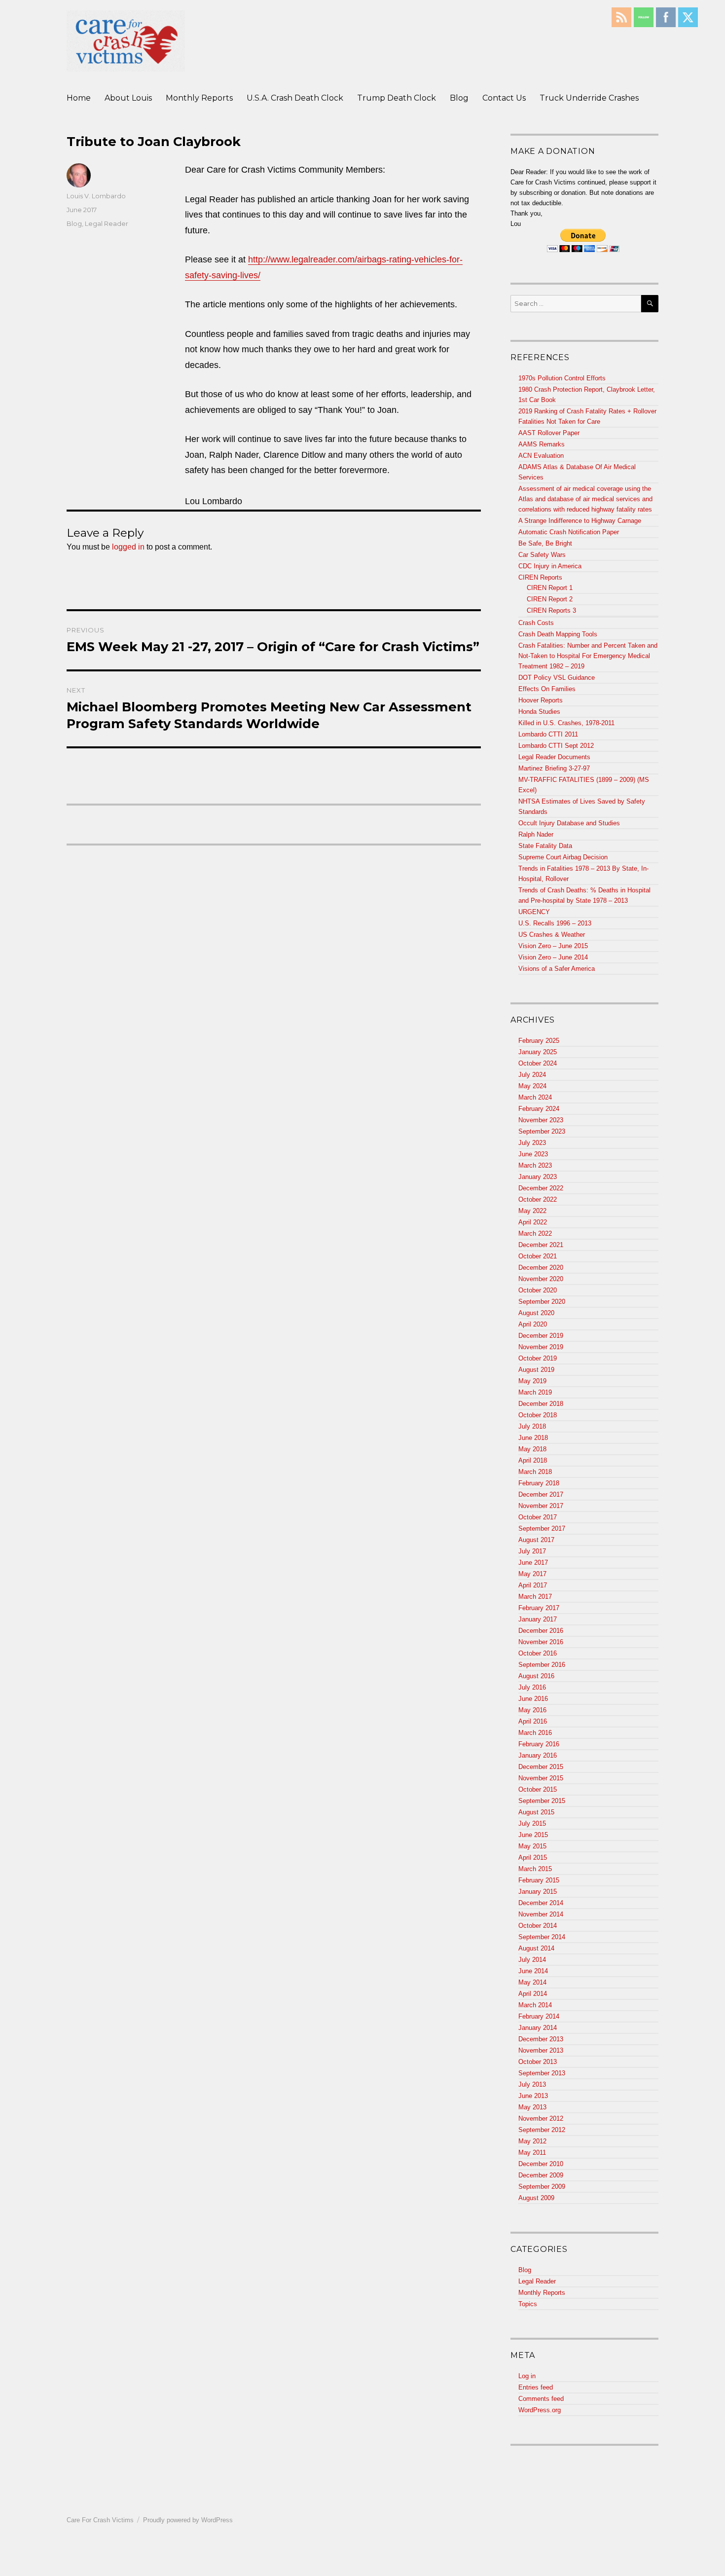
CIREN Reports (540, 577)
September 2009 (542, 2187)
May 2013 (532, 2107)
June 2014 (533, 1971)
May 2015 (532, 1846)
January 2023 (538, 1177)
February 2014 (539, 2016)
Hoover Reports (541, 700)
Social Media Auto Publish (326, 2571)
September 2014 (542, 1937)
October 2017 (538, 1517)
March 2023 (535, 1165)
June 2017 (533, 1563)
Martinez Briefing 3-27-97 (554, 768)
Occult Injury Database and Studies (569, 823)
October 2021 (538, 1256)
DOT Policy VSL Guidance (557, 678)
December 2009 (541, 2175)
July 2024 (532, 1075)
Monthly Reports (199, 98)
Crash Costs (536, 623)
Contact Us (504, 98)
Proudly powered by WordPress (188, 2520)
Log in (527, 2376)
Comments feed (541, 2399)
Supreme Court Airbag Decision (563, 857)
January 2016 (538, 1755)
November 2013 (541, 2050)
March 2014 (535, 2005)
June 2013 (533, 2096)
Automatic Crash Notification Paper (569, 532)
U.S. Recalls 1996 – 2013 (555, 923)
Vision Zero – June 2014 (553, 957)
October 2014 (538, 1926)
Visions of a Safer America (557, 969)
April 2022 (533, 1222)
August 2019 (536, 1370)
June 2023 (533, 1154)
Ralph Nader (536, 834)
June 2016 (533, 1699)
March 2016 (535, 1733)
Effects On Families (547, 689)
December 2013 (541, 2039)
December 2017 (541, 1494)
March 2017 (535, 1597)
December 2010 (541, 2164)
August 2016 (536, 1676)
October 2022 (538, 1199)
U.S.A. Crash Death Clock (295, 98)
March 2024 (535, 1097)
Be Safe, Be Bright (545, 543)
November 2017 (541, 1506)
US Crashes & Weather (552, 935)
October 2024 (538, 1063)
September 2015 (542, 1801)
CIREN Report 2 (550, 599)
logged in (128, 547)
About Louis (128, 98)
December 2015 (541, 1767)
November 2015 (541, 1778)
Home (79, 98)
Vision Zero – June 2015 (553, 946)
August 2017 (536, 1540)
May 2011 (532, 2153)
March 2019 (535, 1392)
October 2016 (538, 1653)
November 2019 (541, 1347)
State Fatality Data (545, 846)
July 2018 (532, 1426)
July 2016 (532, 1687)
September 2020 (542, 1302)
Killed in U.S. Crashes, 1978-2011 (566, 723)
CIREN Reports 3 (551, 610)
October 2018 (538, 1415)
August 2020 (536, 1313)
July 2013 (532, 2084)
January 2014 (538, 2028)
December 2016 (541, 1631)
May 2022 (532, 1211)
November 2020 (541, 1279)
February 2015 (539, 1880)
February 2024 (539, 1109)
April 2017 (533, 1585)
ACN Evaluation (541, 456)
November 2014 (541, 1914)
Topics (528, 2304)
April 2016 (533, 1721)
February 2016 (539, 1744)
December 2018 (541, 1404)
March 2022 (535, 1233)
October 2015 (538, 1789)
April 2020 (533, 1324)
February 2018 (539, 1483)
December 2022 (541, 1188)
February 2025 (539, 1041)
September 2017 (542, 1528)
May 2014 (532, 1982)
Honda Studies (539, 712)
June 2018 (533, 1438)
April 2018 (533, 1460)
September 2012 (542, 2130)
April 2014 (533, 1994)
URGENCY (534, 912)
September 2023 (542, 1131)
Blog (459, 98)
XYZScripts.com (411, 2571)
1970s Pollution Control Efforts (562, 378)
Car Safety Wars (542, 555)
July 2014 (532, 1960)
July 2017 (532, 1551)
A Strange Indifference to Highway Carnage (580, 521)
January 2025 (538, 1052)
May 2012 (532, 2141)
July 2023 (532, 1143)
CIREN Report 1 (550, 588)
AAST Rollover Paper (549, 433)
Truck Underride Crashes (589, 98)
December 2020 (541, 1268)
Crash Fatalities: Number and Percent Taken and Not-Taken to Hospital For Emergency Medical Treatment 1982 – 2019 (588, 656)
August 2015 (536, 1812)
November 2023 (541, 1120)
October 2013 (538, 2062)
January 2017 (538, 1619)
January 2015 (538, 1892)
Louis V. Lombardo (96, 196)
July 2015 (532, 1823)
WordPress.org (540, 2410)
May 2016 (532, 1710)
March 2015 (535, 1869)
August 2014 (536, 1948)
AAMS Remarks (542, 444)
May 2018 (532, 1449)
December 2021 (541, 1245)
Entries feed (536, 2387)
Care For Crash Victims (100, 2520)
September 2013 (542, 2073)
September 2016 (542, 1665)
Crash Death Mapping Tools (558, 634)
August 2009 (536, 2198)
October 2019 (538, 1358)
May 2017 (532, 1574)
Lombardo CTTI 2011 (548, 734)
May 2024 (532, 1086)
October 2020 (538, 1290)
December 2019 (541, 1336)
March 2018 (535, 1472)
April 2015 (533, 1858)
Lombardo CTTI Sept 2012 (556, 746)
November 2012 (541, 2118)
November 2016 (541, 1642)
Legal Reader (107, 223)
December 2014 (541, 1903)
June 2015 (533, 1835)
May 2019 (532, 1381)
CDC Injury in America (550, 566)
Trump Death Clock (397, 98)
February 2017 (539, 1608)
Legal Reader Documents (554, 757)
